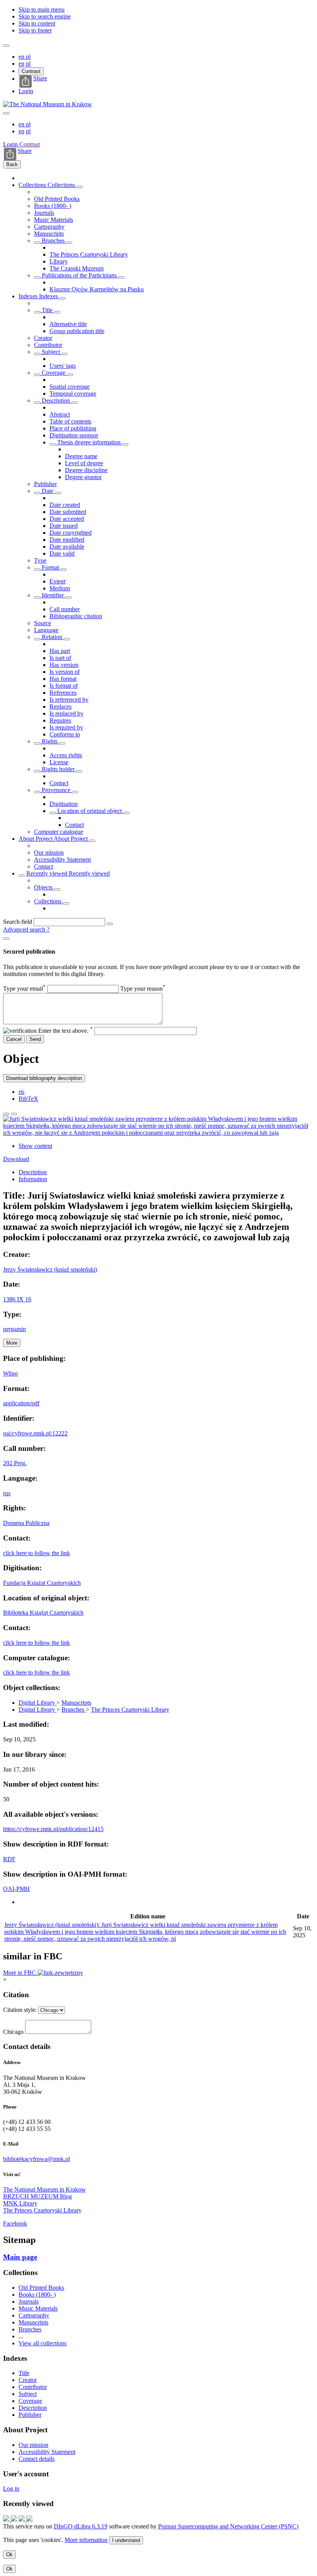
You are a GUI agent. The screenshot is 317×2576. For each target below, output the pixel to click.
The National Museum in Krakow (44, 2189)
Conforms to (65, 734)
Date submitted (68, 512)
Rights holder (58, 769)
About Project (36, 839)
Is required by (66, 727)
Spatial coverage (70, 387)
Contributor (48, 345)
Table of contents (70, 421)
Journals (44, 213)
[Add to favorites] (6, 1114)
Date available (67, 547)
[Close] (6, 939)
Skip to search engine (45, 16)
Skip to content (37, 23)
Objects (44, 887)
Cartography (49, 227)
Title (47, 310)
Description (56, 400)
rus (7, 1493)
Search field (18, 922)
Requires (60, 720)
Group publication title (77, 331)
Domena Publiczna (26, 1523)
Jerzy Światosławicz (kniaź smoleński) (50, 1269)
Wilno (10, 1373)
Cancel (14, 1039)
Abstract (60, 414)
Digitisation (64, 804)
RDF (9, 1859)
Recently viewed (48, 873)
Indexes (29, 296)
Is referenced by (69, 700)
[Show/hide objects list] (80, 187)
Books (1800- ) (53, 206)
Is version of (65, 672)
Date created (65, 505)
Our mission (49, 853)
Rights (50, 741)
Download (16, 1159)
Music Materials (54, 220)
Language (46, 630)
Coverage (54, 373)
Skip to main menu (42, 9)
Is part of (60, 658)
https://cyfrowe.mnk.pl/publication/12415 (53, 1829)
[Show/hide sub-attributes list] (37, 312)
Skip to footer (35, 30)
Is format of (64, 686)
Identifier (53, 595)
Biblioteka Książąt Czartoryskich (43, 1613)
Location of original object (89, 811)
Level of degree (84, 463)
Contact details (37, 2459)
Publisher (45, 484)
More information (86, 2540)
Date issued (64, 526)
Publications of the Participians (79, 275)
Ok (9, 2555)
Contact (59, 783)
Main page (20, 2257)
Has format (63, 679)
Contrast (31, 71)
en (22, 57)
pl (28, 57)
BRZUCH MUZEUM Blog (37, 2196)
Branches (53, 241)
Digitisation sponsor (74, 435)
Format (50, 567)
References (63, 693)
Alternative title (68, 324)
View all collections (43, 2343)
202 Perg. (15, 1463)
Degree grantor (83, 477)
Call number (65, 609)
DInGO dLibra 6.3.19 (81, 2526)
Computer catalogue (59, 832)
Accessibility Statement (62, 860)
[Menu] (6, 46)
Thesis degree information (89, 442)
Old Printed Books (57, 199)
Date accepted (67, 519)
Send (35, 1039)
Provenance (56, 790)
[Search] (110, 924)
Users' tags (63, 366)
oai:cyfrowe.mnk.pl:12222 (35, 1433)
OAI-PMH (16, 1889)
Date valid (62, 553)
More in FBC (20, 1973)
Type (40, 560)
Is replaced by (66, 713)
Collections (33, 185)
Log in (11, 2488)
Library (59, 261)
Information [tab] (33, 1179)
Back (12, 164)
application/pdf (21, 1403)
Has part (60, 651)
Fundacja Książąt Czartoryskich (42, 1583)
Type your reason (143, 989)
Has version (64, 665)
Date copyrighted (71, 533)
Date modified (67, 540)
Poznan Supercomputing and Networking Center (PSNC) (228, 2526)
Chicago (13, 2032)
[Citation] (14, 1114)
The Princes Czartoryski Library (89, 254)
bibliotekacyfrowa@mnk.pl (37, 2159)
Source (43, 623)
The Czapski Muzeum (77, 268)
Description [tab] (33, 1172)
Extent (57, 581)
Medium (60, 588)
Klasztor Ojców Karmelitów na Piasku (97, 289)
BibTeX (28, 1099)
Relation (52, 637)
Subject (51, 352)
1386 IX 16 (17, 1299)
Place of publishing (73, 428)
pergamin (14, 1329)
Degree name (81, 456)
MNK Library (20, 2203)
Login (26, 91)
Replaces (61, 706)
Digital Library (37, 1703)
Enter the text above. (66, 1031)
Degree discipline (86, 470)
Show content (35, 1146)
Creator (43, 338)
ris (21, 1092)
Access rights (66, 755)
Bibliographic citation (76, 616)
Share (40, 78)
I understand (126, 2540)
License (59, 762)
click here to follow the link (37, 1553)
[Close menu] (6, 113)
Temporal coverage (73, 394)
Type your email (24, 989)
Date (48, 491)
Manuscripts (49, 234)
